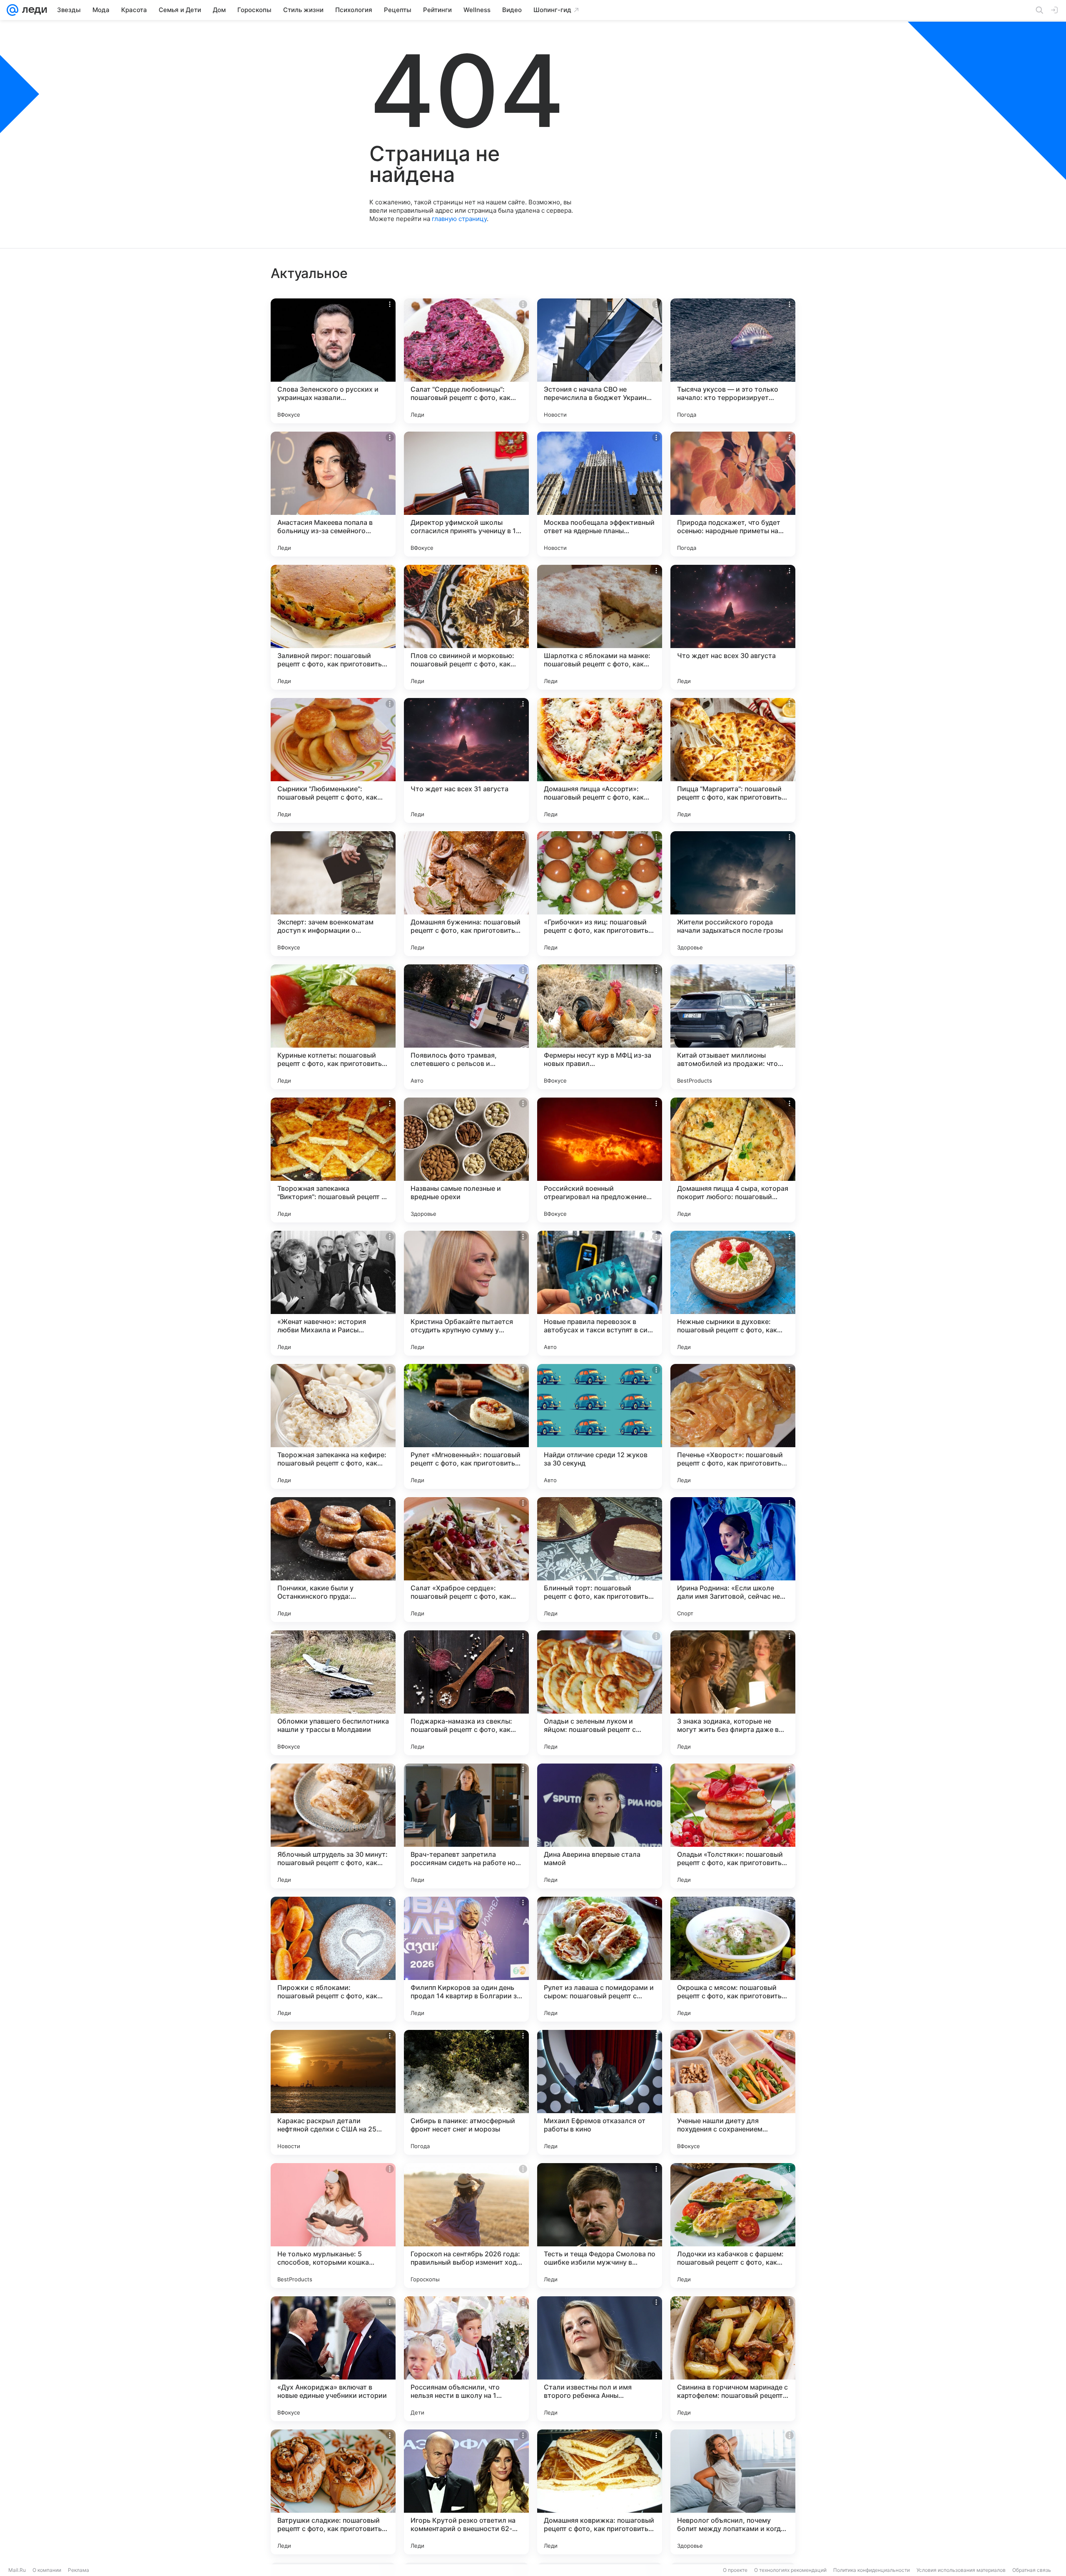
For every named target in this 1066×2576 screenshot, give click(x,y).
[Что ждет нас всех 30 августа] (733, 627)
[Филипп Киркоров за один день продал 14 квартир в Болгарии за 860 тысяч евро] (466, 1959)
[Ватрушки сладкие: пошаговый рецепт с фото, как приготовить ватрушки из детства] (333, 2492)
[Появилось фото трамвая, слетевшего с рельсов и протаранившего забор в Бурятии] (466, 1027)
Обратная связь (1032, 2570)
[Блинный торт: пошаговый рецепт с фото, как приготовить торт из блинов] (600, 1560)
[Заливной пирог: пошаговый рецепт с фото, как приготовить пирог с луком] (333, 627)
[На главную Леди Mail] (33, 10)
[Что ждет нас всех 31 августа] (466, 760)
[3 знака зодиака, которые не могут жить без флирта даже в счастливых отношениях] (733, 1693)
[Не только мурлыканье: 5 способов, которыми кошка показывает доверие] (333, 2226)
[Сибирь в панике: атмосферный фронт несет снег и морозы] (466, 2092)
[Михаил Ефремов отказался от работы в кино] (600, 2092)
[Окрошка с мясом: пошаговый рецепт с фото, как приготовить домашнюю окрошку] (733, 1959)
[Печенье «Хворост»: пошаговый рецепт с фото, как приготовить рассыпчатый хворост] (733, 1426)
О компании (47, 2570)
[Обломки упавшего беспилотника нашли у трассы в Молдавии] (333, 1693)
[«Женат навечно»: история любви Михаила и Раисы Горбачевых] (333, 1293)
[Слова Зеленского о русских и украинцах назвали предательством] (333, 361)
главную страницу (459, 219)
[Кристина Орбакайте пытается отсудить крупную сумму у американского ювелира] (466, 1293)
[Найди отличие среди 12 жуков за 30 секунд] (600, 1426)
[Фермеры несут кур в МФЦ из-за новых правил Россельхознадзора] (600, 1027)
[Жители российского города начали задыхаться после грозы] (733, 894)
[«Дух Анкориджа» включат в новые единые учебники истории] (333, 2359)
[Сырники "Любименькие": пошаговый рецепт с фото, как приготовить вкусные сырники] (333, 760)
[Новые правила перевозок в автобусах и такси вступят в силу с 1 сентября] (600, 1293)
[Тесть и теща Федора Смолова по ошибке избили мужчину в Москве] (600, 2226)
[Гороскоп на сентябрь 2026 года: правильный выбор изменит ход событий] (466, 2226)
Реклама (78, 2570)
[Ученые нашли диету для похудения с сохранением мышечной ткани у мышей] (733, 2092)
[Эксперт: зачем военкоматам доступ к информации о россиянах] (333, 894)
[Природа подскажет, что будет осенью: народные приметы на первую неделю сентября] (733, 494)
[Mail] (12, 10)
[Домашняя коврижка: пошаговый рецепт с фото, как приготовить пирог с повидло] (600, 2492)
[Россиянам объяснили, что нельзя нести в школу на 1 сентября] (466, 2359)
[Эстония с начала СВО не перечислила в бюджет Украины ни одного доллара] (600, 361)
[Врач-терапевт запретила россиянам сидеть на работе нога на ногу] (466, 1826)
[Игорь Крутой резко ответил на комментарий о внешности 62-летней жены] (466, 2492)
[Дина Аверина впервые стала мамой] (600, 1826)
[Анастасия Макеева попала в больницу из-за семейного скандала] (333, 494)
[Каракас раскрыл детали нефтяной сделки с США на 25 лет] (333, 2092)
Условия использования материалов (961, 2570)
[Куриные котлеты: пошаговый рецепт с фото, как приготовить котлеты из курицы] (333, 1027)
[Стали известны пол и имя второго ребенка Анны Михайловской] (600, 2359)
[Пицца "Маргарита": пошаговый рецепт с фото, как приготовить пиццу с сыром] (733, 760)
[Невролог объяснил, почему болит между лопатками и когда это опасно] (733, 2492)
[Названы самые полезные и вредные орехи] (466, 1160)
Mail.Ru (17, 2570)
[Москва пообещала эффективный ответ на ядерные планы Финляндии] (600, 494)
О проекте (735, 2570)
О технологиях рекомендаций (790, 2570)
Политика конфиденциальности (872, 2570)
